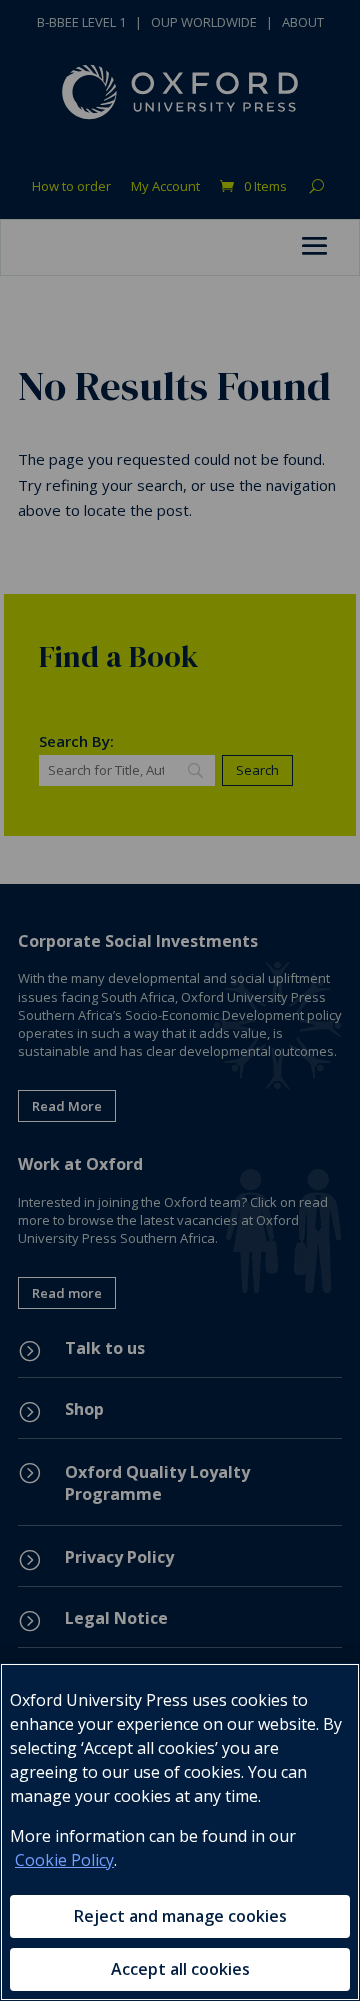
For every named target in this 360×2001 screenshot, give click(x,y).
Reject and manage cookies (180, 1916)
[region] (180, 1832)
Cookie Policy (64, 1860)
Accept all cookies (180, 1969)
